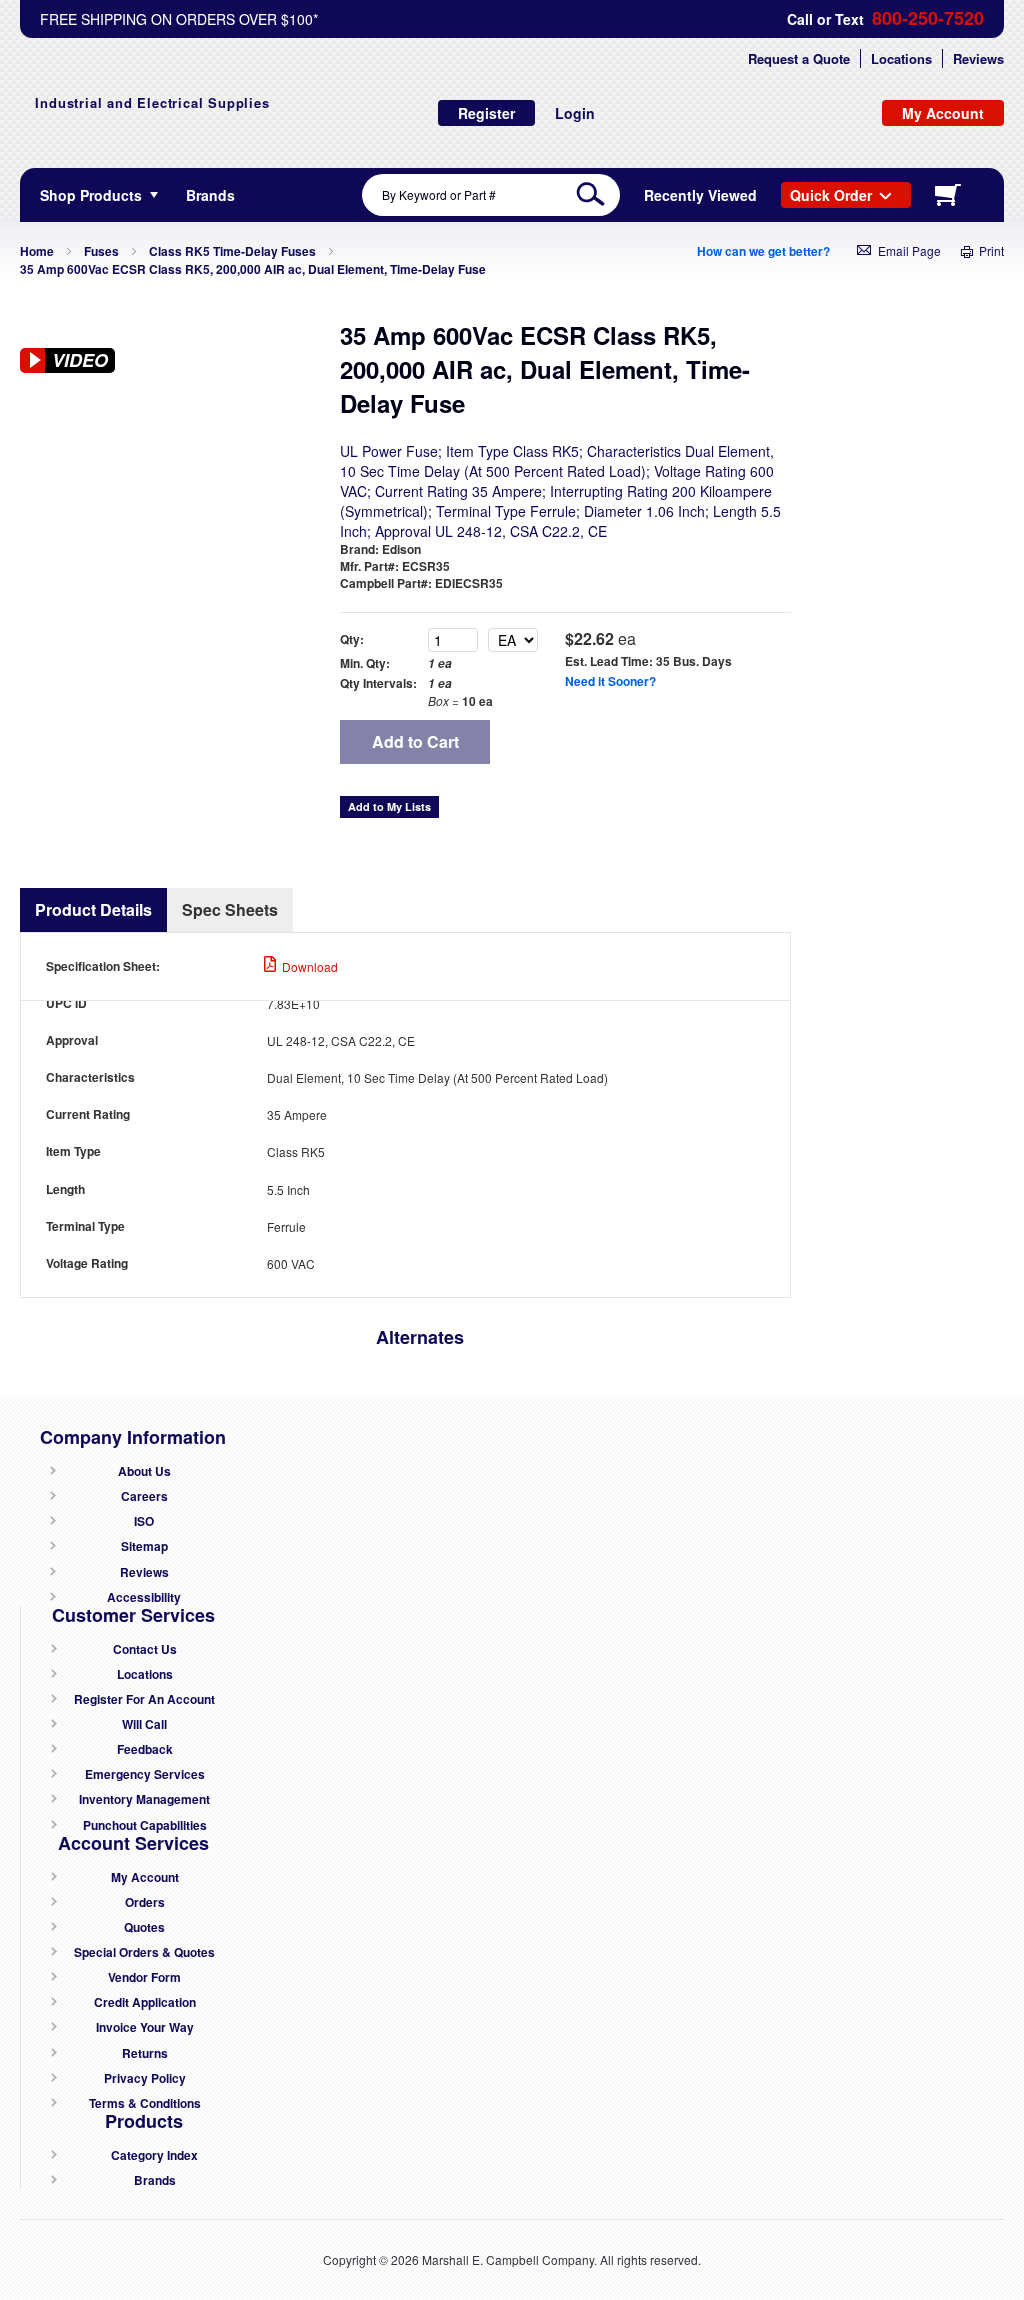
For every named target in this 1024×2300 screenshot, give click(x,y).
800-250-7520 (928, 18)
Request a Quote (799, 58)
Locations (901, 58)
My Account (145, 1877)
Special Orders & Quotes (144, 1952)
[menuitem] (210, 195)
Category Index (154, 2155)
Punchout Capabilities (145, 1825)
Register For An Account (144, 1699)
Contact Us (145, 1649)
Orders (145, 1902)
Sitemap (144, 1546)
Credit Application (145, 2002)
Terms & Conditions (145, 2103)
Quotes (144, 1927)
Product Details (93, 909)
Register (486, 113)
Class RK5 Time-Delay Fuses (232, 251)
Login (575, 113)
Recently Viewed (700, 195)
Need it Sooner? (610, 681)
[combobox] (491, 195)
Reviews (978, 58)
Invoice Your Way (145, 2027)
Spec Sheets (230, 909)
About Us (144, 1471)
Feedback (145, 1749)
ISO (144, 1521)
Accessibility (144, 1597)
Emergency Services (145, 1774)
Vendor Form (144, 1977)
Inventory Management (144, 1799)
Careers (144, 1496)
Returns (145, 2053)
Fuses (101, 251)
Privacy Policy (145, 2078)
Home (37, 251)
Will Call (144, 1724)
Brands (155, 2180)
